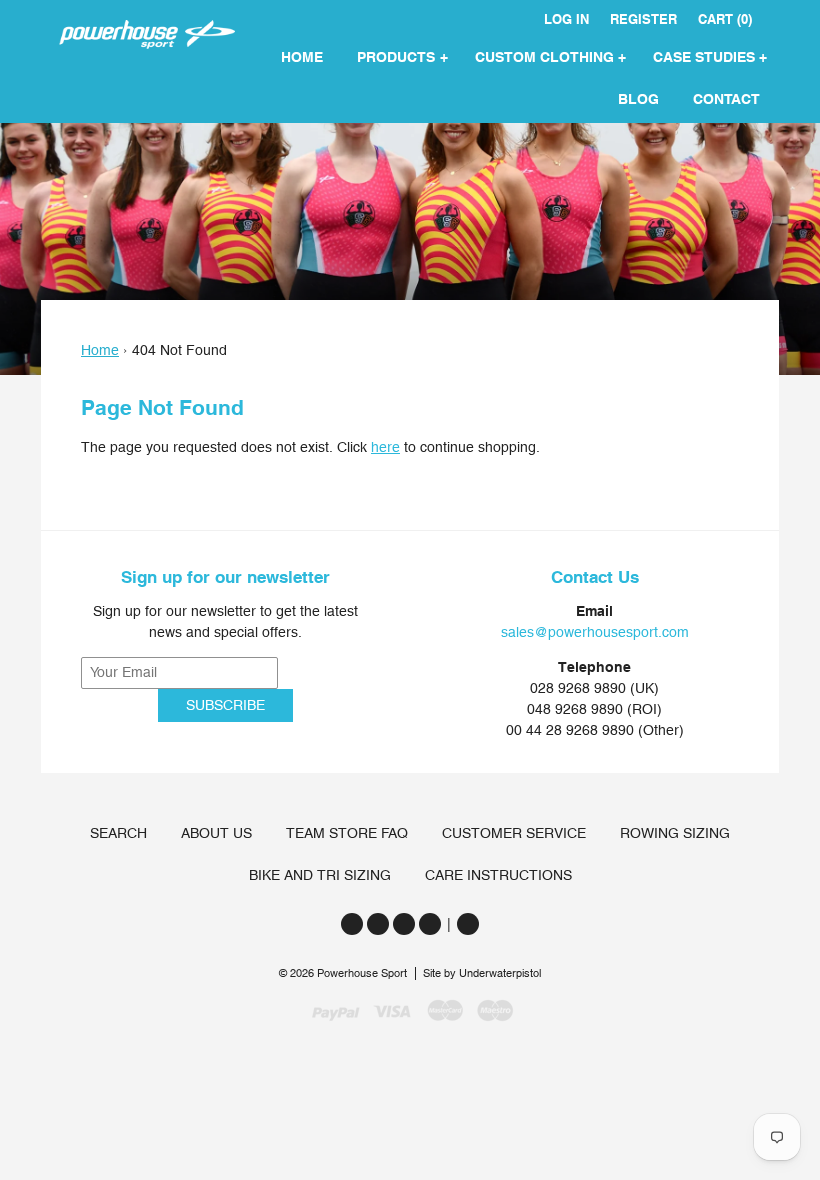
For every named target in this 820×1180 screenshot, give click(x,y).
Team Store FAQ (347, 833)
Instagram (404, 924)
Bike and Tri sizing (320, 875)
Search (118, 833)
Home (100, 350)
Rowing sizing (675, 833)
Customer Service (514, 833)
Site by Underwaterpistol (482, 973)
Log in (566, 19)
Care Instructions (498, 875)
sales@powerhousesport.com (595, 632)
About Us (216, 833)
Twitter (352, 924)
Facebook (378, 924)
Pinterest (430, 924)
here (385, 447)
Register (643, 19)
